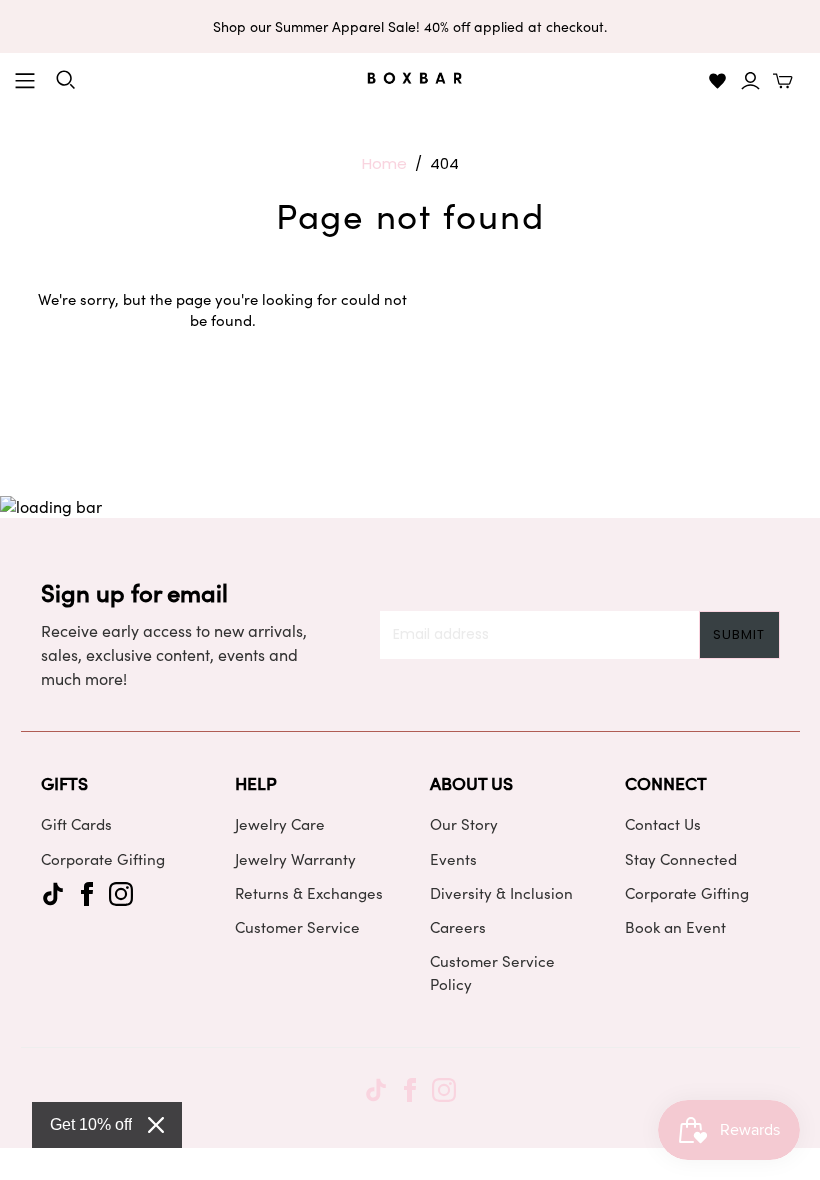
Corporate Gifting (103, 859)
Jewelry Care (280, 824)
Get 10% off (91, 1124)
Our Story (464, 824)
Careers (458, 927)
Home (384, 163)
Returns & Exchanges (309, 893)
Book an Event (675, 927)
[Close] (156, 1125)
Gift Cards (76, 824)
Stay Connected (681, 859)
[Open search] (66, 80)
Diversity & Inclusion (501, 893)
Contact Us (663, 824)
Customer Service (297, 927)
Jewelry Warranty (295, 859)
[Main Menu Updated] (25, 81)
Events (453, 859)
